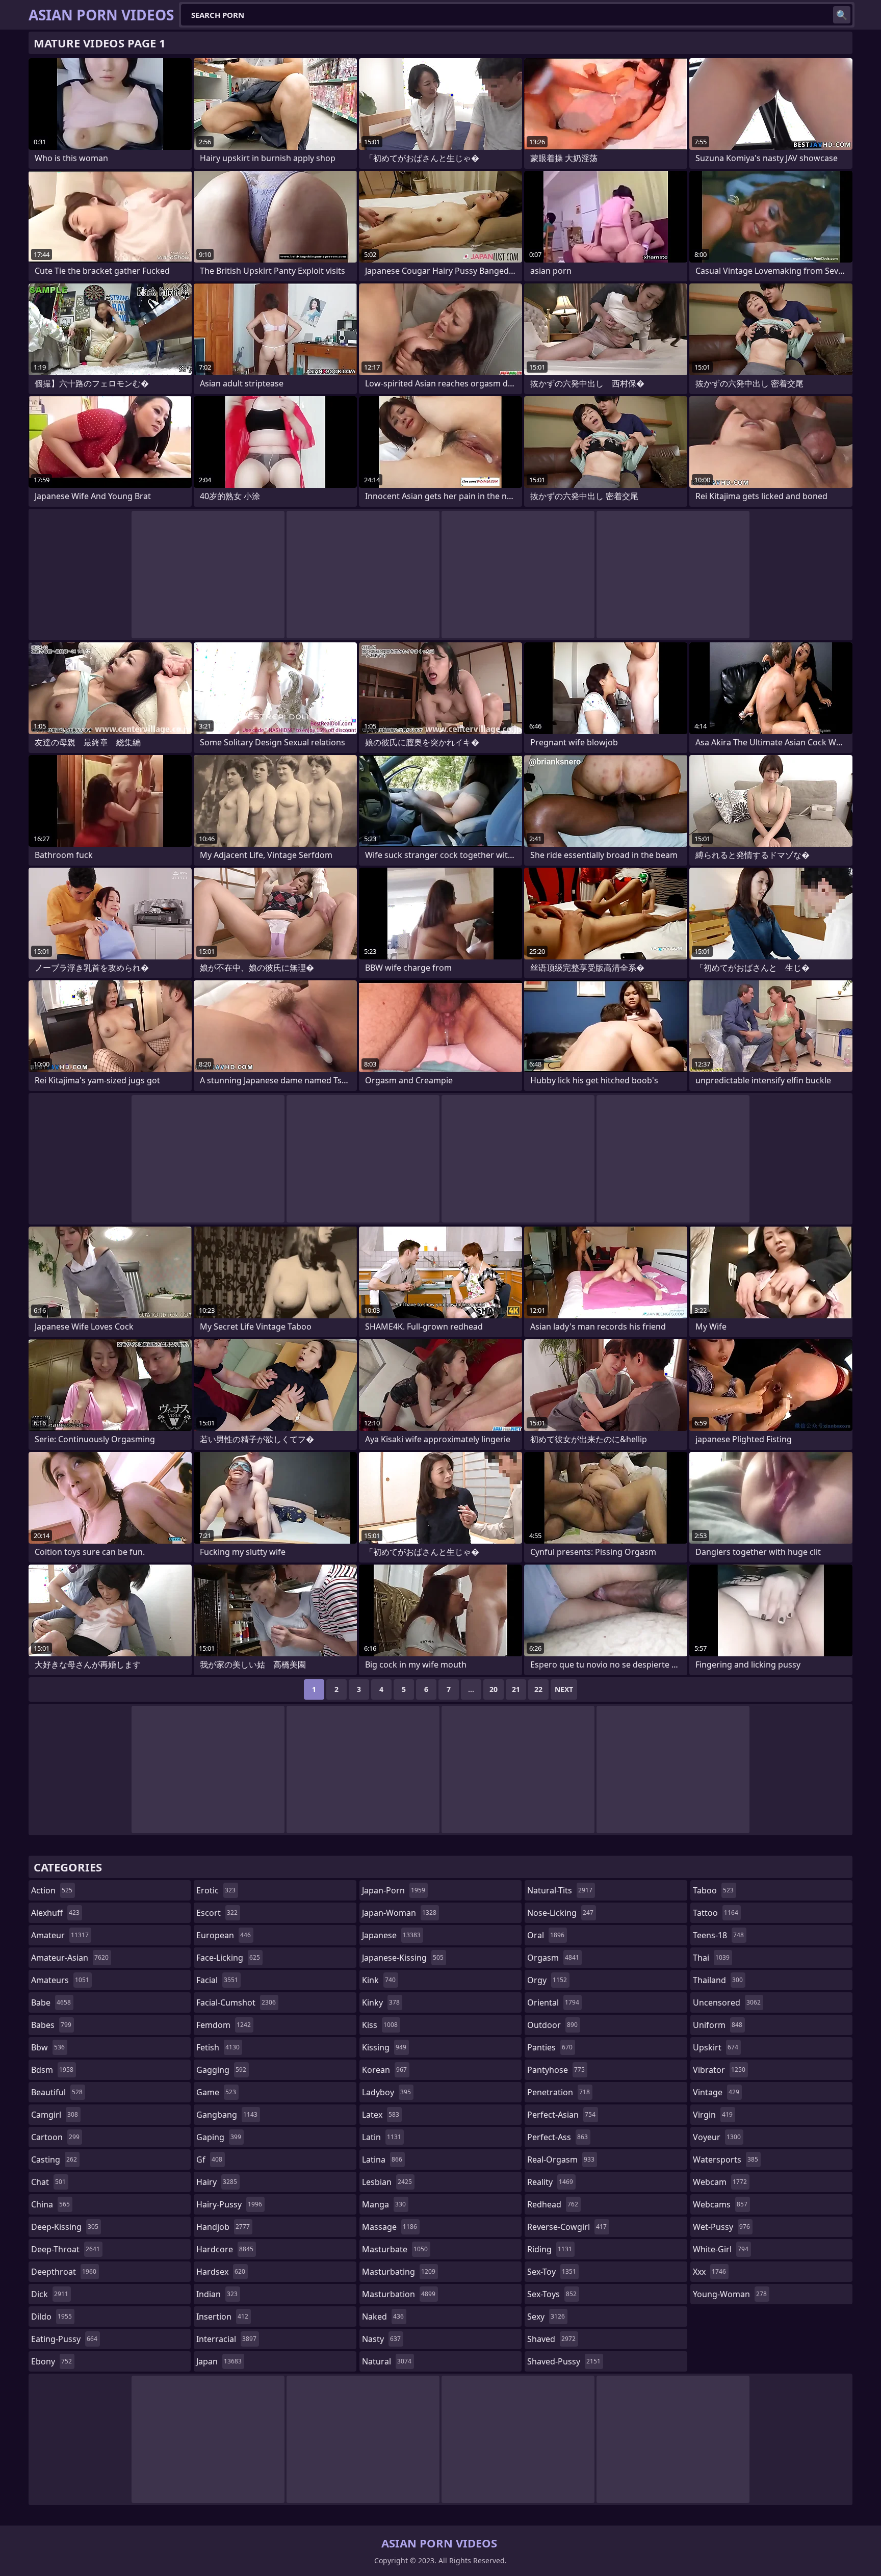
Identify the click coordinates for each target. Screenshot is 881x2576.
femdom (224, 2025)
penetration (559, 2092)
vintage (716, 2092)
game (216, 2092)
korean (384, 2070)
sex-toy (552, 2272)
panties (550, 2047)
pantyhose (556, 2070)
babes (51, 2025)
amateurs (60, 1980)
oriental (553, 2002)
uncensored (727, 2002)
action (52, 1890)
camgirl (55, 2115)
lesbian (387, 2182)
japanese (391, 1935)
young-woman (730, 2294)
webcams (720, 2204)
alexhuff (55, 1913)
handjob (223, 2227)
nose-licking (560, 1913)
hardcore (225, 2249)
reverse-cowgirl (567, 2227)
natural (387, 2361)
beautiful (57, 2092)
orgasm (553, 1958)
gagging (221, 2070)
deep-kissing (65, 2227)
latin (382, 2137)
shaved (551, 2339)
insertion (222, 2317)
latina (382, 2159)
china (50, 2204)
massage (390, 2227)
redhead (553, 2204)
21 (516, 1689)
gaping (219, 2137)
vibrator (719, 2070)
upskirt (716, 2047)
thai (711, 1958)
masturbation (399, 2294)
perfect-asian (561, 2115)
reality (550, 2182)
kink (379, 1980)
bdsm (52, 2070)
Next (564, 1689)
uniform (718, 2025)
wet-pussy (721, 2227)
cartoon (55, 2137)
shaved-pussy (564, 2361)
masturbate (395, 2249)
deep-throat (66, 2249)
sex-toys (552, 2294)
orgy (547, 1980)
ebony (51, 2361)
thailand (718, 1980)
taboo (713, 1890)
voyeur (717, 2137)
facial (217, 1980)
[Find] (842, 15)
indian (217, 2294)
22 (538, 1689)
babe (51, 2002)
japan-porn (394, 1890)
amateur (60, 1935)
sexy (546, 2317)
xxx (709, 2272)
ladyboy (386, 2092)
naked (383, 2317)
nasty (381, 2339)
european (224, 1935)
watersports (725, 2159)
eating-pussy (64, 2339)
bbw (48, 2047)
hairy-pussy (229, 2204)
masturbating (399, 2272)
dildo (51, 2317)
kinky (381, 2002)
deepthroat (64, 2272)
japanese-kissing (403, 1958)
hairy (217, 2182)
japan (219, 2361)
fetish (218, 2047)
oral (546, 1935)
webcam (720, 2182)
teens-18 (718, 1935)
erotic (216, 1890)
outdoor (552, 2025)
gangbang (227, 2115)
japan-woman (399, 1913)
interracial (226, 2339)
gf (209, 2159)
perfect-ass (558, 2137)
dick (50, 2294)
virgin (713, 2115)
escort (217, 1913)
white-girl (721, 2249)
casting (54, 2159)
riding (550, 2249)
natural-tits (560, 1890)
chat (48, 2182)
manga (384, 2204)
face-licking (228, 1958)
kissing (384, 2047)
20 (494, 1689)
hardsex (221, 2272)
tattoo (716, 1913)
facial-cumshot (236, 2002)
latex (381, 2115)
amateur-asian (70, 1958)
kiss (380, 2025)
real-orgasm (561, 2159)
